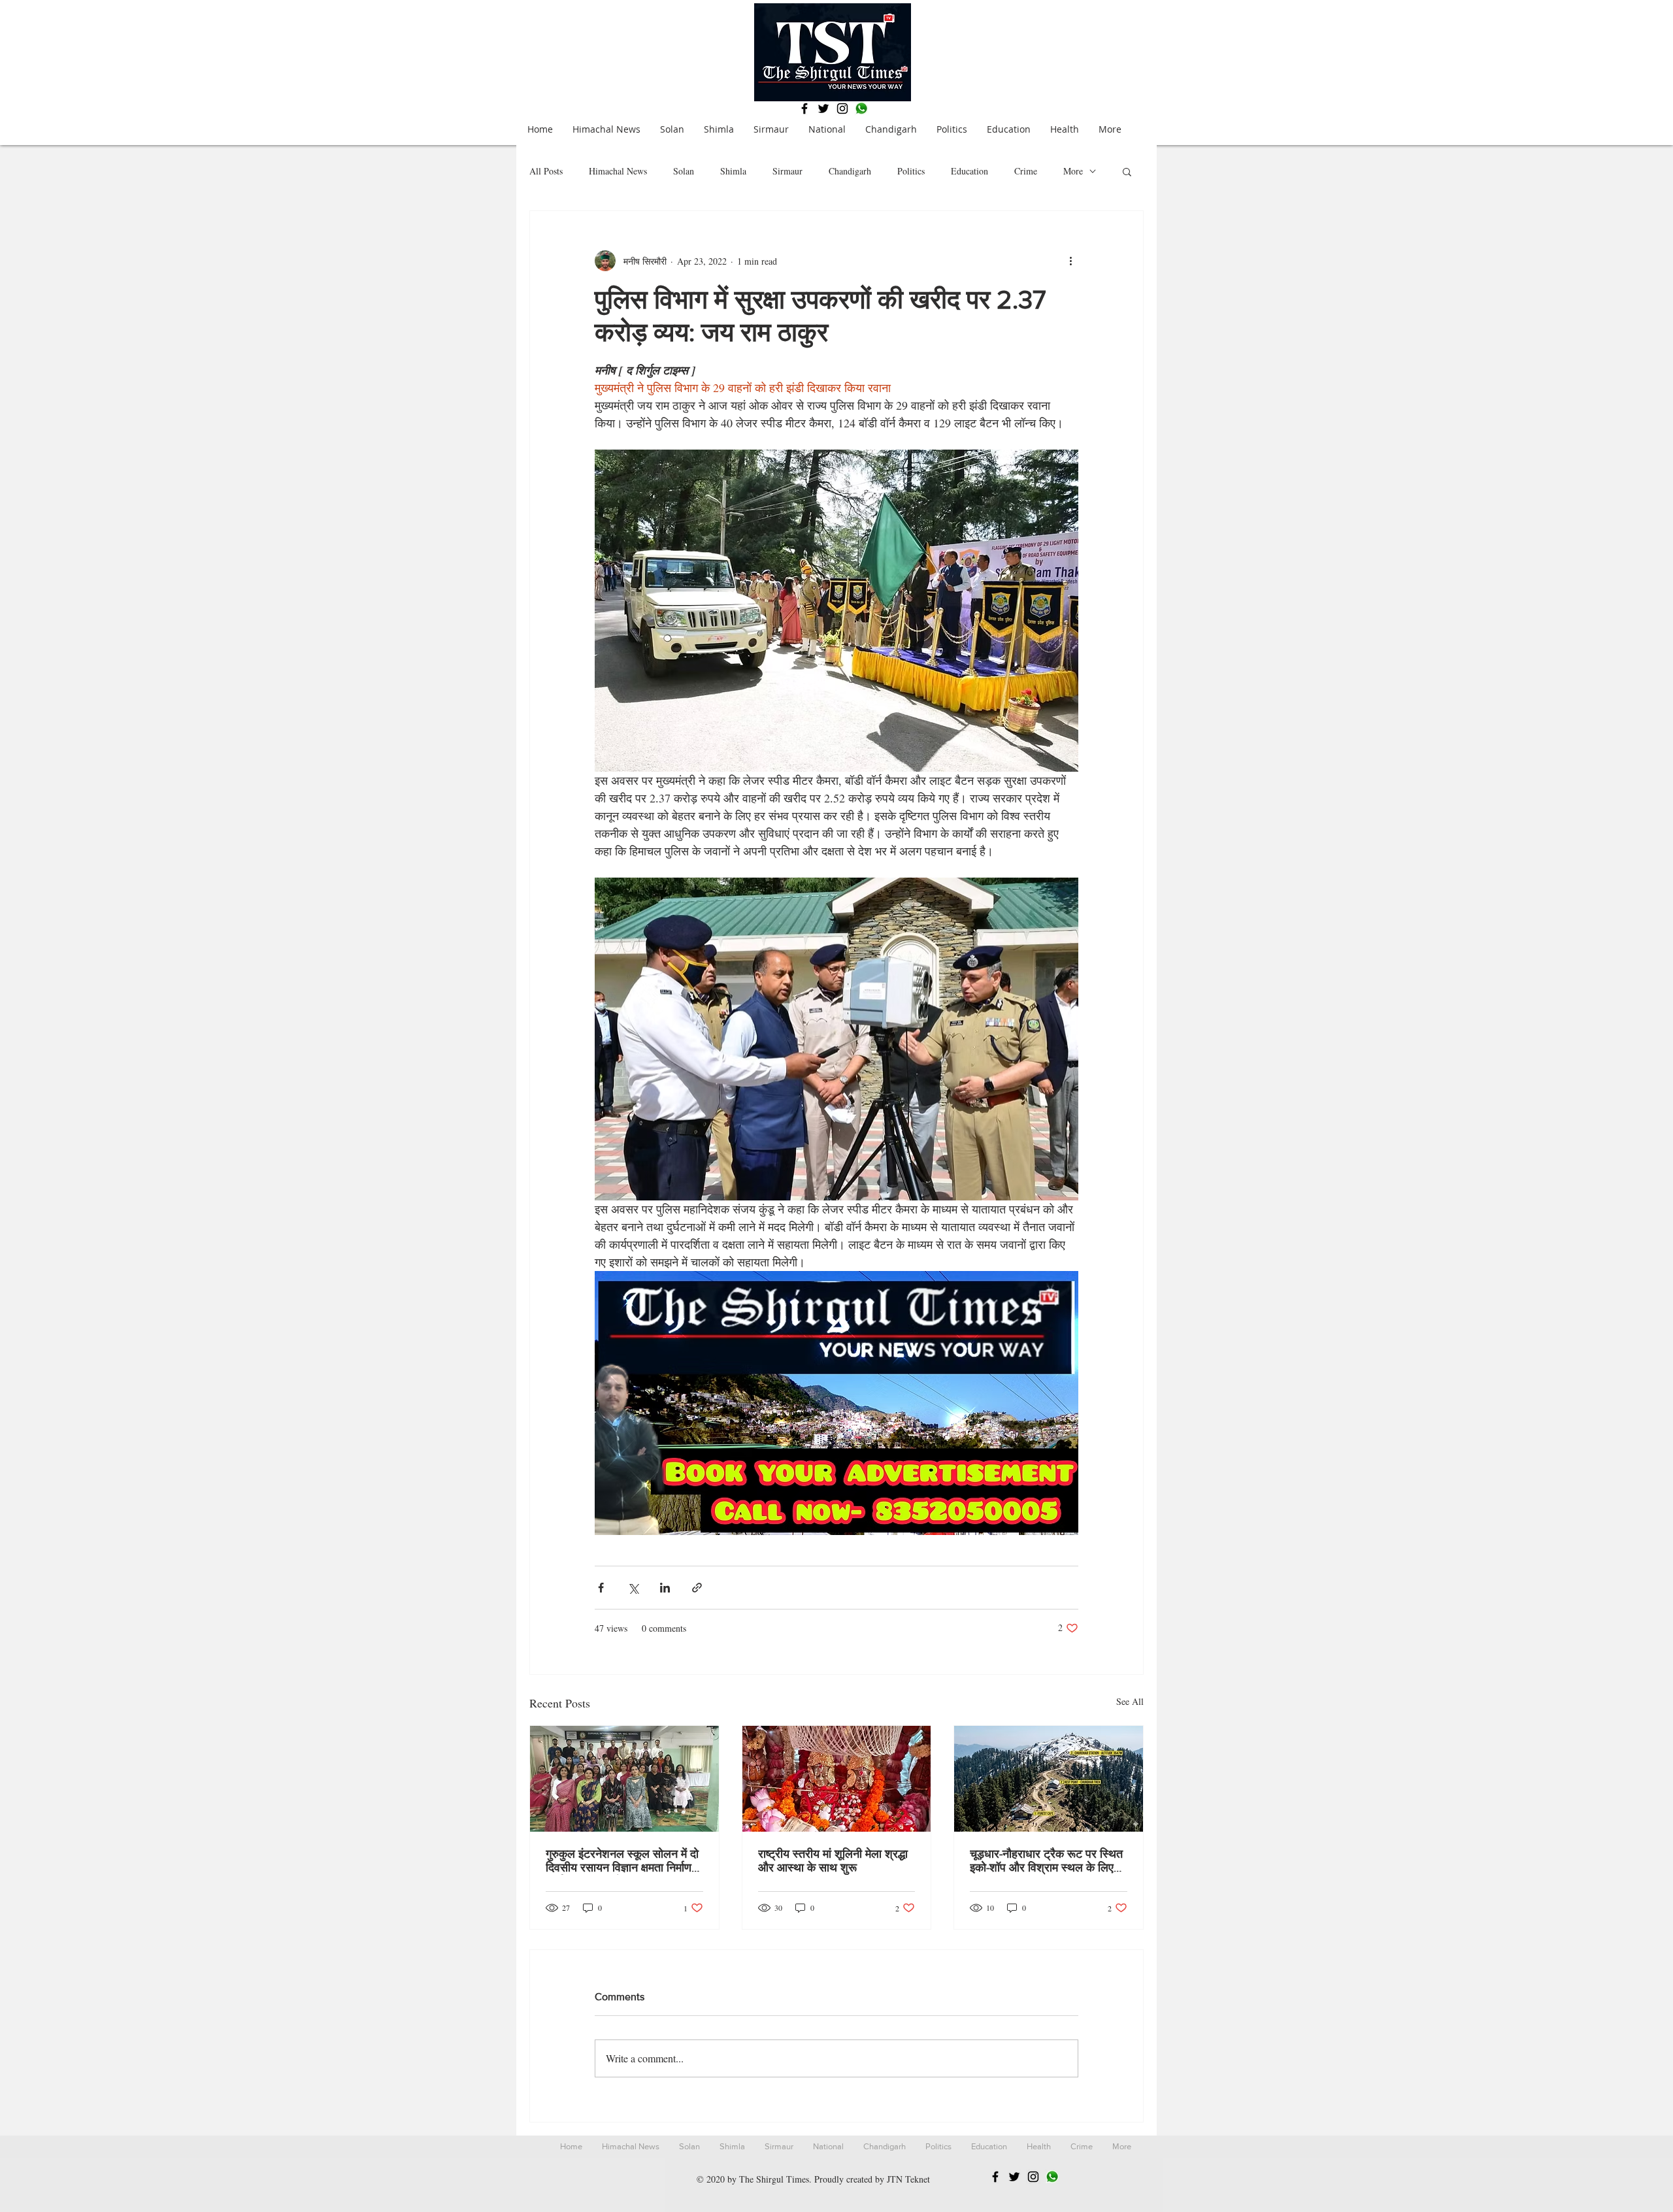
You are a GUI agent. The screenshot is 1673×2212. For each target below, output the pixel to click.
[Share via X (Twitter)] (633, 1588)
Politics (911, 171)
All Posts (546, 171)
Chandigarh (850, 171)
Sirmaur (787, 171)
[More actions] (1070, 261)
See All (1130, 1701)
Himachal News (618, 171)
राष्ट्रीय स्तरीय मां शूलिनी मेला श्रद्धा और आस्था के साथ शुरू (833, 1861)
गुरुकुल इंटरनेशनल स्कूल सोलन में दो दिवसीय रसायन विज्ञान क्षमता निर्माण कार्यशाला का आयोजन (622, 1861)
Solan (684, 171)
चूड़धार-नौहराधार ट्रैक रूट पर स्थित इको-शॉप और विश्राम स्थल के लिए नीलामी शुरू (1046, 1861)
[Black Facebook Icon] (804, 108)
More (1073, 171)
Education (969, 171)
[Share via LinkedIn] (665, 1588)
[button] (1127, 171)
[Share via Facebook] (601, 1588)
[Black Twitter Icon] (823, 108)
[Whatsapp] (861, 108)
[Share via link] (697, 1588)
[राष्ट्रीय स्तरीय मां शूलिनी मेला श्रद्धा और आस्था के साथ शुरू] (837, 1779)
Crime (1026, 171)
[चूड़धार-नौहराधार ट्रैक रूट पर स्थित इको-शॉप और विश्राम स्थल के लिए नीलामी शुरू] (1049, 1779)
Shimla (733, 171)
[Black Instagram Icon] (842, 108)
